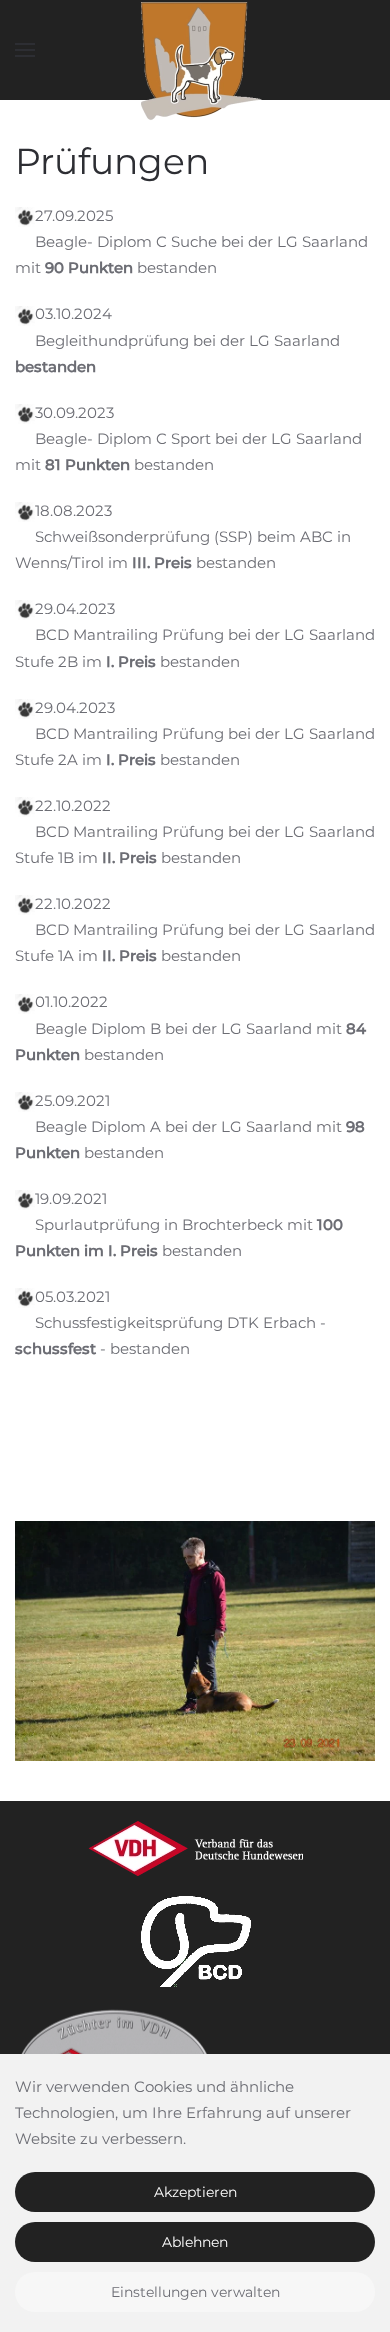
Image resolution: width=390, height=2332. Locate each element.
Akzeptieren (195, 2192)
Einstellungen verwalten (195, 2292)
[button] (25, 50)
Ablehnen (195, 2242)
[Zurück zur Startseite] (195, 50)
